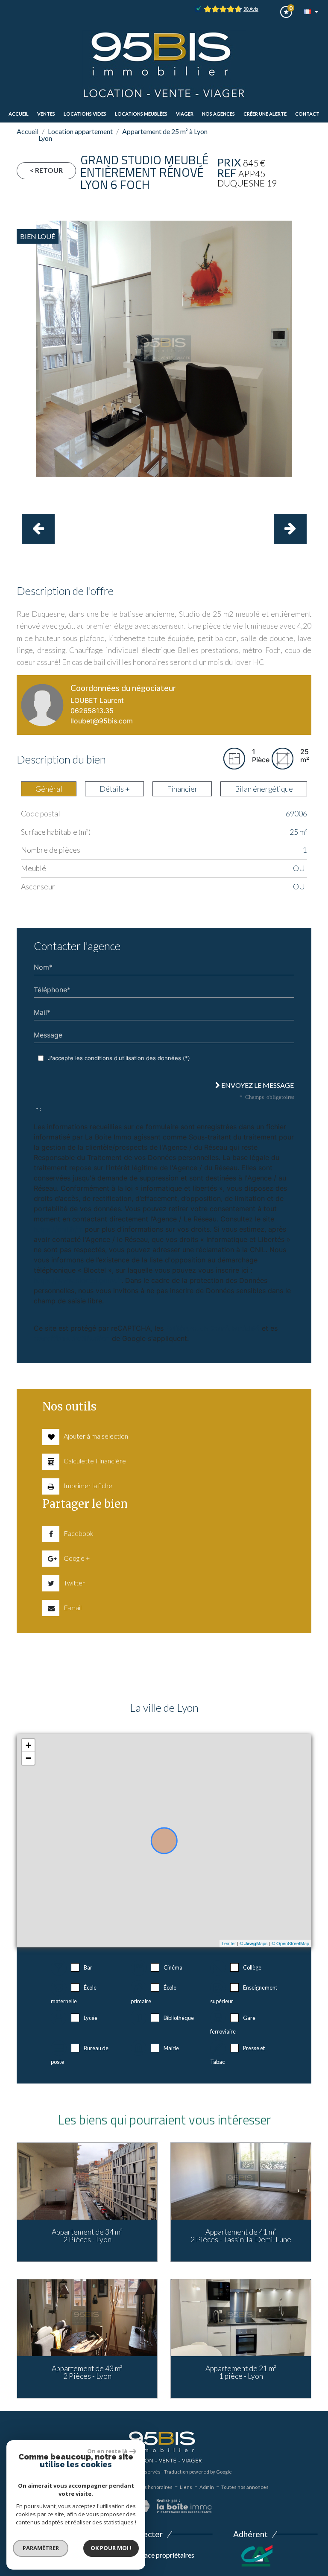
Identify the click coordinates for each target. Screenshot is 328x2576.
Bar (88, 1967)
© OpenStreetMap (290, 1943)
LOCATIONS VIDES (85, 114)
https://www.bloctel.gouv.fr (78, 1280)
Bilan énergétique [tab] (264, 789)
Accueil (19, 114)
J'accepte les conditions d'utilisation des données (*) (119, 1058)
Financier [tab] (182, 789)
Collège (252, 1967)
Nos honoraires (155, 2487)
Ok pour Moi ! (111, 2548)
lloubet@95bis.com (102, 721)
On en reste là (107, 2451)
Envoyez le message (257, 1085)
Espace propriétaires (163, 2555)
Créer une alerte (265, 114)
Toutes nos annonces (245, 2487)
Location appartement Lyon (76, 135)
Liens (186, 2487)
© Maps (254, 1943)
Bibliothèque (179, 2018)
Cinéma (173, 1967)
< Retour (46, 170)
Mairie (171, 2048)
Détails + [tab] (115, 789)
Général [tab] (49, 789)
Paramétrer (41, 2548)
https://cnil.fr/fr (58, 1229)
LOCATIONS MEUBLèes (141, 114)
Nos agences (218, 114)
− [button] (28, 1758)
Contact (307, 114)
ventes (46, 114)
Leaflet (229, 1943)
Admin (207, 2487)
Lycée (91, 2018)
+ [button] (28, 1745)
